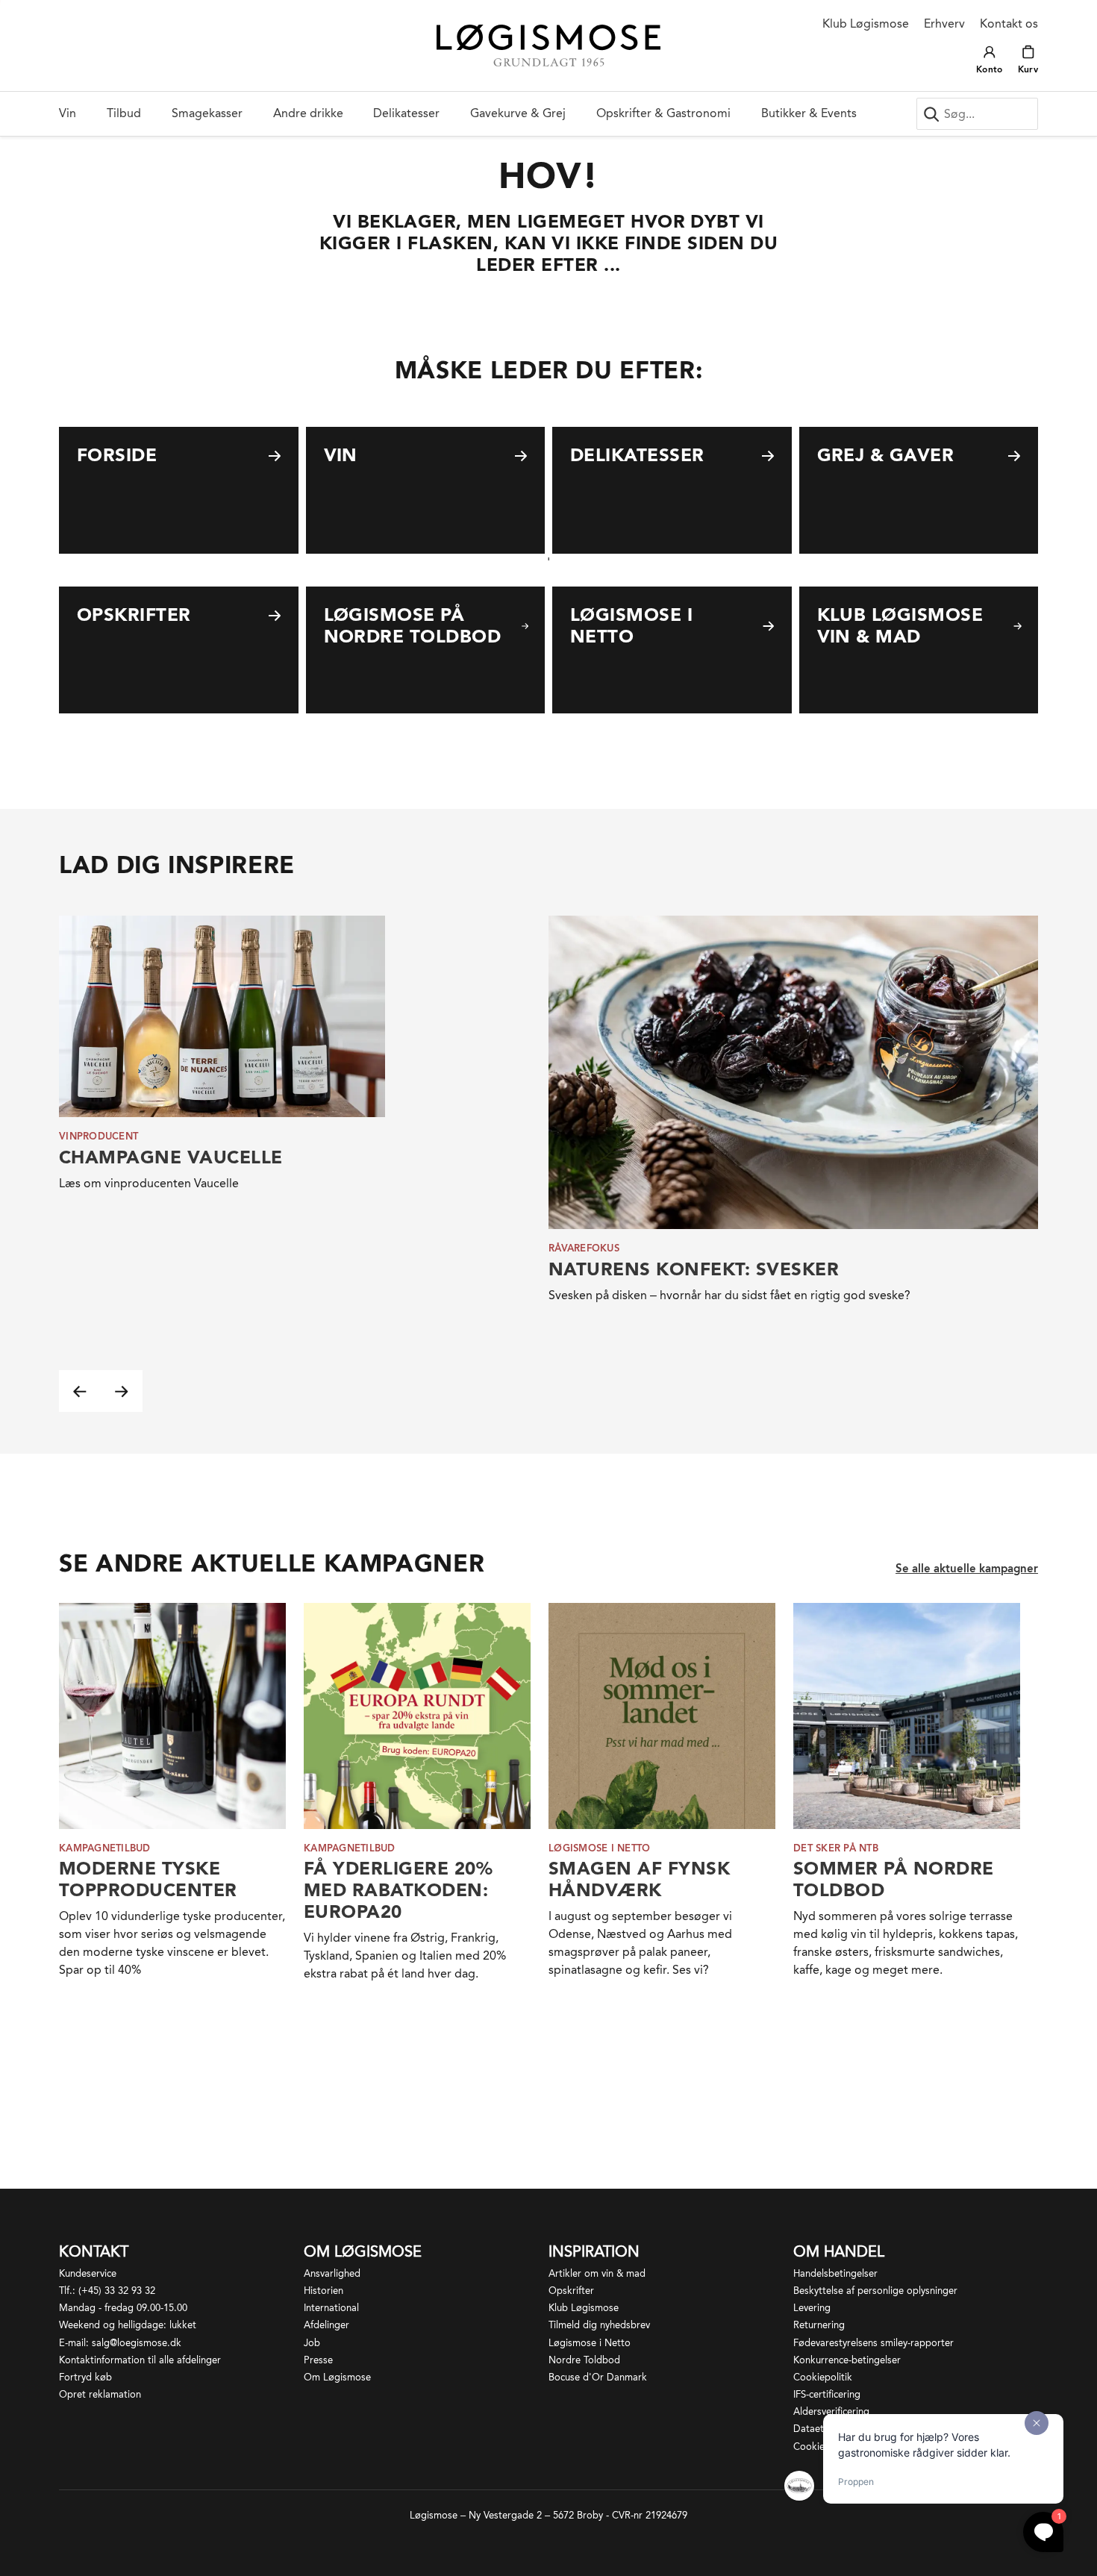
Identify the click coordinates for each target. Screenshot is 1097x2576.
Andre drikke (308, 113)
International (331, 2308)
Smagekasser (207, 113)
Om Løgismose (337, 2377)
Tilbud (124, 113)
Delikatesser (406, 113)
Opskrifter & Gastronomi (663, 113)
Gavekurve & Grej (518, 113)
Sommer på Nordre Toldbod (894, 1879)
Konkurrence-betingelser (847, 2360)
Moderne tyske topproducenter (148, 1879)
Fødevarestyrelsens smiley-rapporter (873, 2343)
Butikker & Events (809, 113)
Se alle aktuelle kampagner (967, 1569)
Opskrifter (571, 2291)
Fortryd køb (85, 2377)
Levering (812, 2308)
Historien (324, 2291)
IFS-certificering (827, 2394)
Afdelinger (326, 2325)
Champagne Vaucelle (171, 1157)
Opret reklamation (100, 2394)
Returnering (819, 2325)
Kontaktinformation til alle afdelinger (140, 2360)
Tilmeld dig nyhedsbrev (599, 2325)
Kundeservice (88, 2273)
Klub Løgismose (866, 24)
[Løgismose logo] (548, 46)
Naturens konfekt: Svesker (694, 1269)
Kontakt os (1009, 24)
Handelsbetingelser (835, 2273)
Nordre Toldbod (584, 2360)
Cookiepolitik (823, 2377)
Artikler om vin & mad (597, 2273)
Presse (318, 2360)
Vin (68, 113)
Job (312, 2343)
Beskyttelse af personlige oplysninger (875, 2291)
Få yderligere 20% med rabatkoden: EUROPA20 (398, 1890)
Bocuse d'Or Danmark (598, 2377)
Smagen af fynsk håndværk (639, 1879)
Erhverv (944, 24)
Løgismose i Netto (590, 2343)
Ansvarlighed (332, 2273)
